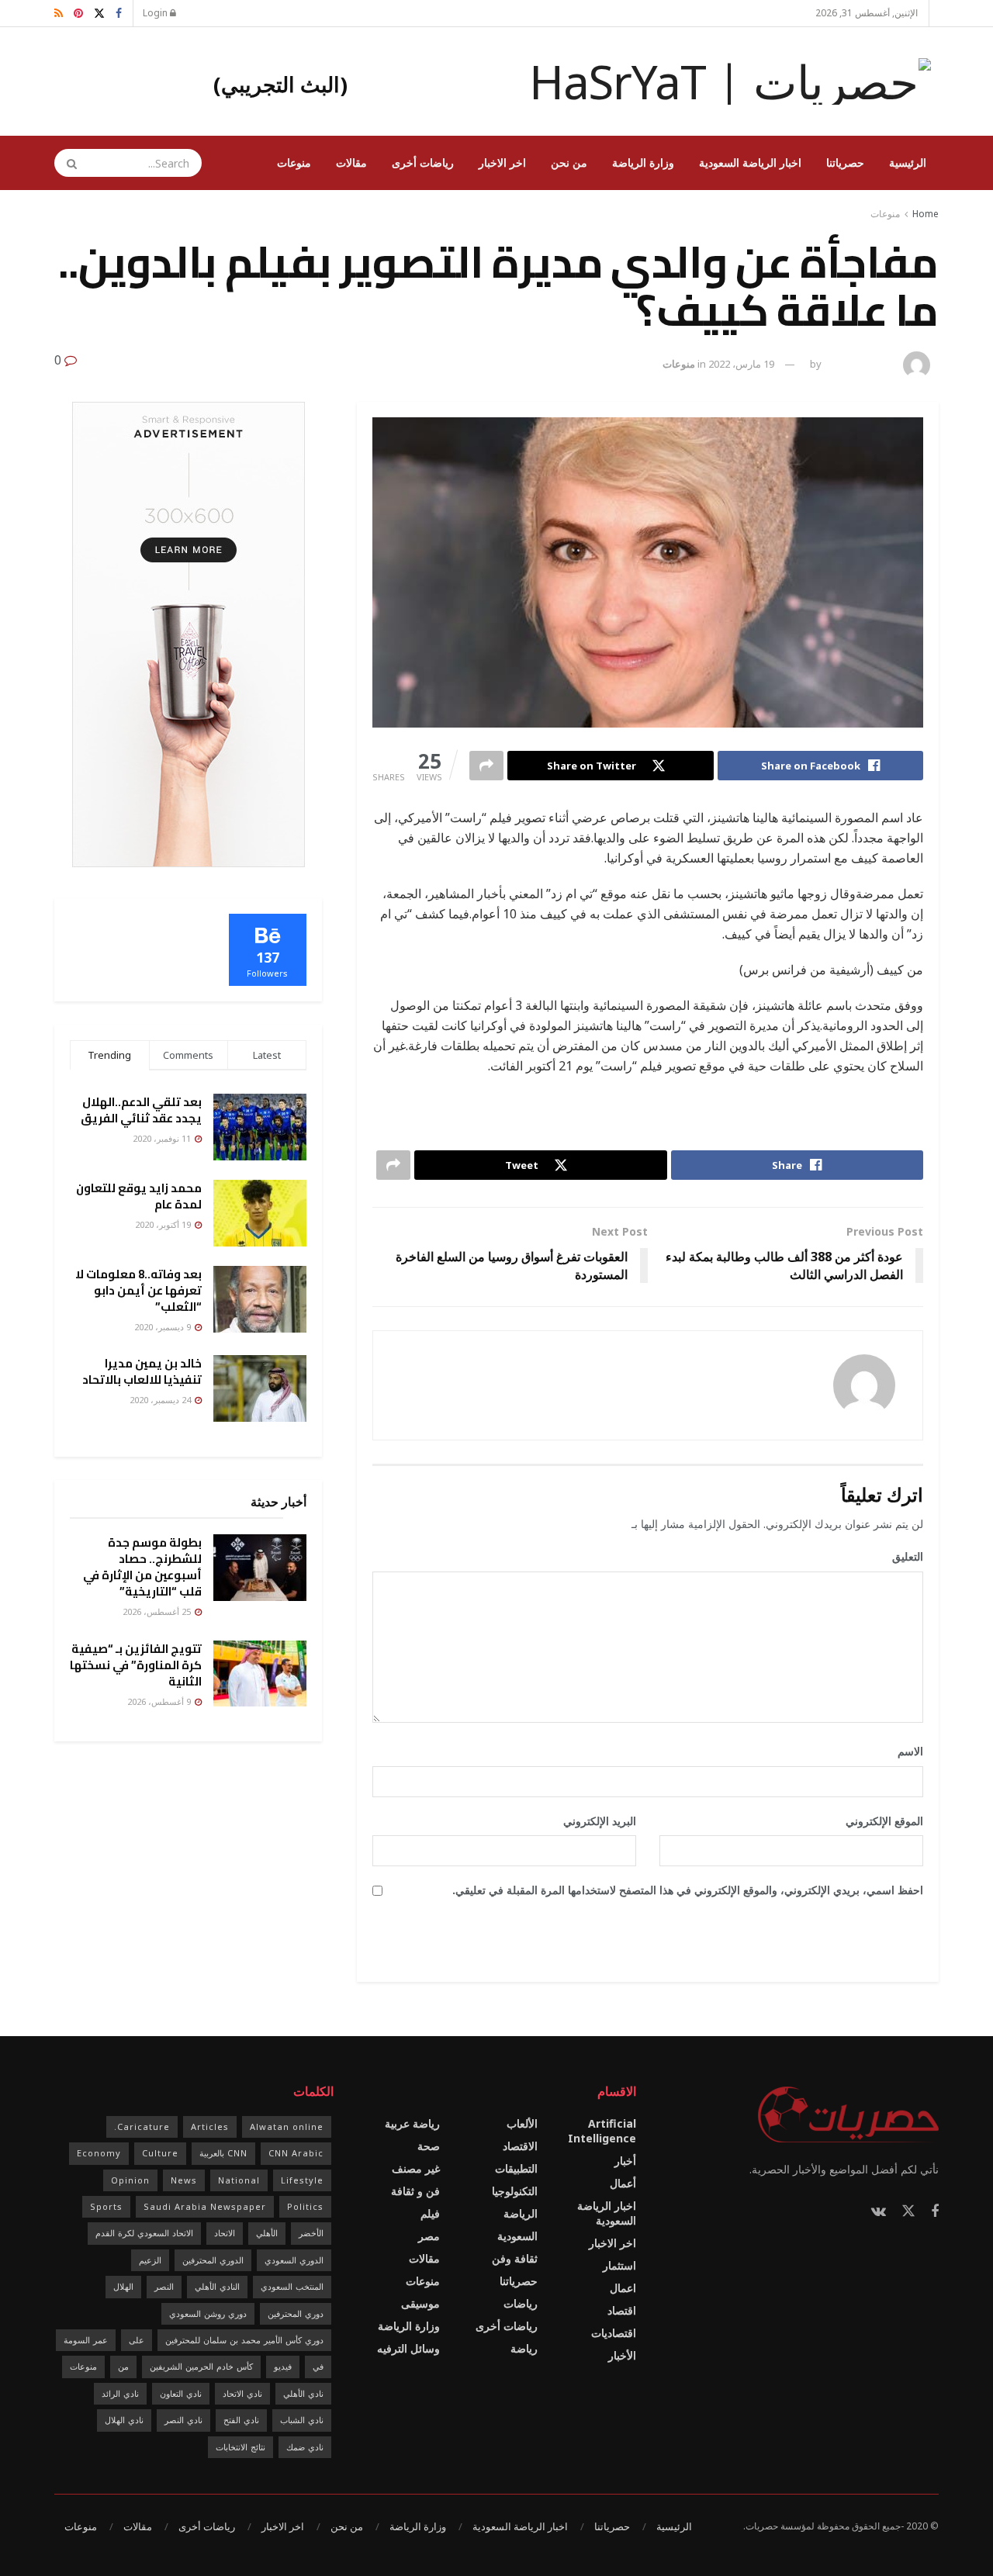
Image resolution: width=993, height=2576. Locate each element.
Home (926, 214)
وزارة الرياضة (643, 163)
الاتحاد (225, 2233)
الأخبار (622, 2355)
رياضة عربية (412, 2123)
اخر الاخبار (502, 163)
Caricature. (142, 2126)
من (123, 2366)
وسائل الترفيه (408, 2348)
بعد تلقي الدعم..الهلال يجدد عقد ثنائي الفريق (141, 1110)
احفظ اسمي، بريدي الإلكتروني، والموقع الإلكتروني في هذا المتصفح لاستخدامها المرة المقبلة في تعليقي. (688, 1890)
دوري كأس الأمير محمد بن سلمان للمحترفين (244, 2340)
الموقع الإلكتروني (884, 1821)
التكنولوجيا (515, 2191)
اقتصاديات (614, 2333)
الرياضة (521, 2213)
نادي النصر (183, 2420)
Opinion (130, 2180)
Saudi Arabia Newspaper (205, 2206)
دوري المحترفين (296, 2313)
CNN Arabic (296, 2153)
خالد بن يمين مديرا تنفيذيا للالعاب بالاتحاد (142, 1371)
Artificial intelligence (602, 2131)
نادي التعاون (181, 2393)
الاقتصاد (520, 2146)
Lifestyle (302, 2180)
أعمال (623, 2183)
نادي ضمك (305, 2447)
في (318, 2366)
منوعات (294, 163)
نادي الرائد (120, 2393)
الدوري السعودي (294, 2260)
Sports (106, 2206)
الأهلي (267, 2233)
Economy (99, 2153)
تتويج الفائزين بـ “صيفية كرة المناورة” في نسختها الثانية (136, 1665)
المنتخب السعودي (292, 2286)
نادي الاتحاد (242, 2393)
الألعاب (522, 2123)
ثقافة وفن (515, 2258)
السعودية (517, 2236)
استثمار (619, 2265)
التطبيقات (516, 2168)
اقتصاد (622, 2310)
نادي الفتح (241, 2420)
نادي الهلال (124, 2420)
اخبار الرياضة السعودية (750, 163)
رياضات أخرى (423, 163)
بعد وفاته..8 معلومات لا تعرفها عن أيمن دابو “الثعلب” (138, 1290)
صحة (429, 2146)
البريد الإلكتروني (594, 1821)
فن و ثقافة (415, 2191)
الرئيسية (908, 163)
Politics (305, 2206)
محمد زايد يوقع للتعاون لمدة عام (139, 1196)
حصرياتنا (845, 163)
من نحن (569, 163)
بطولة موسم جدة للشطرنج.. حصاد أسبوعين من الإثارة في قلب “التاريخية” (142, 1567)
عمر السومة (86, 2340)
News (184, 2180)
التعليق (902, 1556)
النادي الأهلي (217, 2286)
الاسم (905, 1751)
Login (156, 13)
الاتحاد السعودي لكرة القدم (144, 2233)
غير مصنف (416, 2168)
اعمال (623, 2288)
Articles (210, 2126)
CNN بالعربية (223, 2153)
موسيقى (420, 2303)
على (137, 2340)
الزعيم (150, 2260)
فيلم (430, 2213)
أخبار (625, 2161)
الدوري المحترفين (213, 2260)
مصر (429, 2236)
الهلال (123, 2286)
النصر (164, 2286)
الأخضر (311, 2233)
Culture (160, 2153)
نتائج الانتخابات (240, 2447)
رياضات (521, 2303)
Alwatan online (287, 2126)
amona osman (860, 364)
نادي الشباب (302, 2420)
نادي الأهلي (303, 2393)
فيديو (283, 2366)
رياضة (524, 2348)
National (239, 2180)
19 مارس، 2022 (741, 364)
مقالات (351, 163)
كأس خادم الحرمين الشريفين (201, 2366)
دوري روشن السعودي (208, 2313)
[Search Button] (67, 163)
